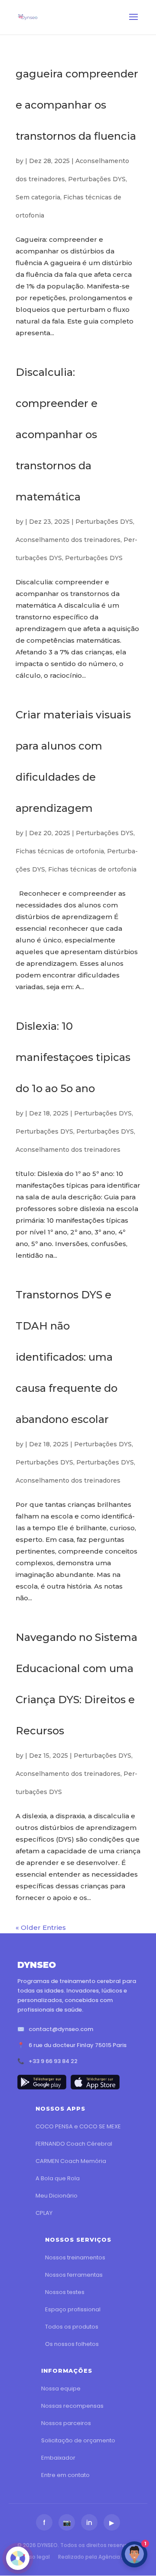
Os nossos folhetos (72, 2344)
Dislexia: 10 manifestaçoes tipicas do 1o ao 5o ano (73, 1057)
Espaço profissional (73, 2309)
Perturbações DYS (97, 179)
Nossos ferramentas (74, 2275)
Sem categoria (38, 197)
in (89, 2523)
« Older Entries (41, 1927)
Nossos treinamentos (75, 2257)
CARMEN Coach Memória (71, 2161)
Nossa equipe (61, 2389)
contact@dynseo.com (61, 2029)
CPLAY (44, 2213)
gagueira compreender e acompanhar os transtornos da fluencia (77, 105)
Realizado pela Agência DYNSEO (100, 2557)
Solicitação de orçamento (78, 2440)
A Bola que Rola (58, 2178)
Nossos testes (65, 2292)
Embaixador (58, 2458)
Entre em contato (65, 2475)
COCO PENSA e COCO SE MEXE (78, 2126)
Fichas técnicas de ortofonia (60, 851)
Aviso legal (36, 2557)
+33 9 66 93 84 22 (53, 2061)
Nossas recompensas (72, 2406)
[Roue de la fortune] (18, 2558)
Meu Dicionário (57, 2196)
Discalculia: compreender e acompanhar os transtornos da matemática (57, 434)
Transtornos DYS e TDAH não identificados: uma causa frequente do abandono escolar (67, 1357)
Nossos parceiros (66, 2423)
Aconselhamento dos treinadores (68, 540)
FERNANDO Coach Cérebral (74, 2144)
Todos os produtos (72, 2327)
